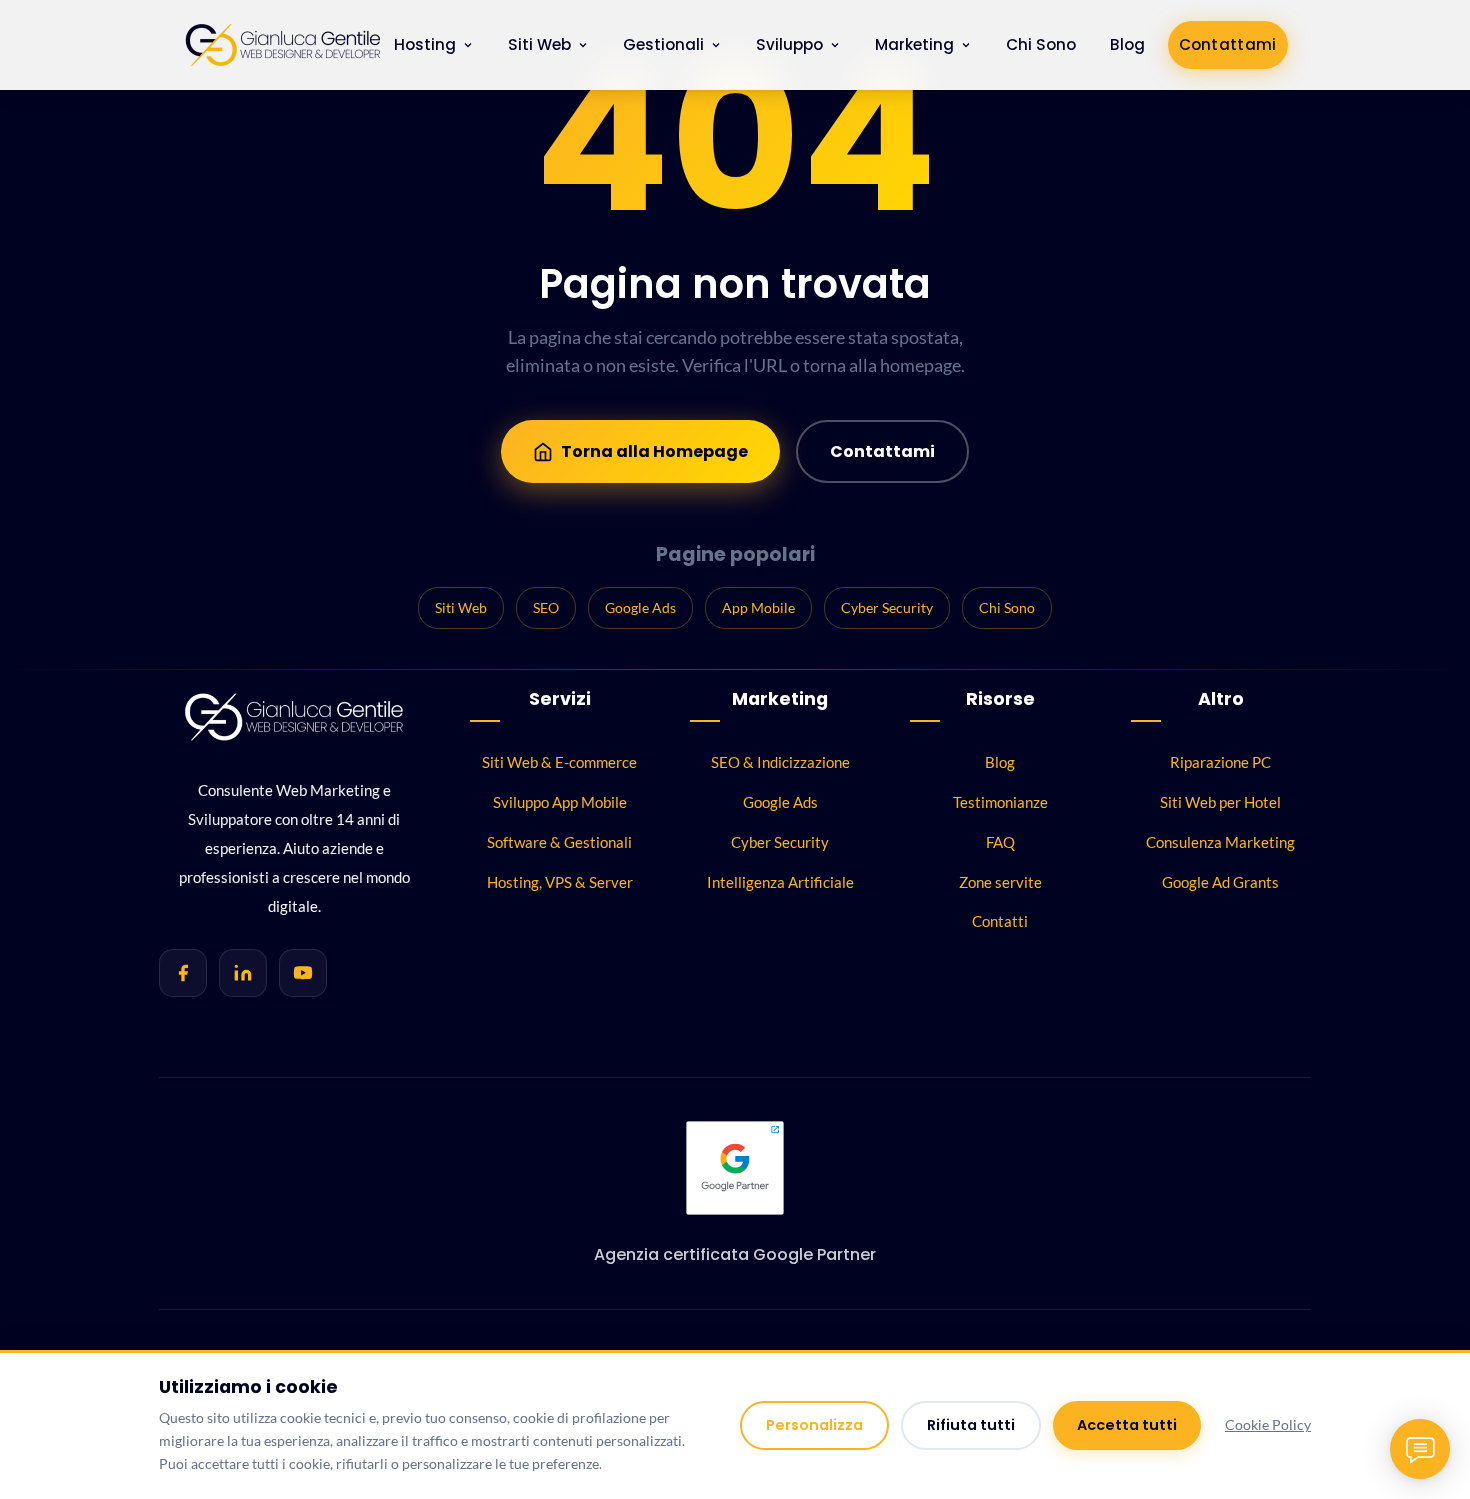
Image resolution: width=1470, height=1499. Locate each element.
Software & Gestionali (559, 842)
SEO (546, 607)
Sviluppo (789, 44)
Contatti (1000, 921)
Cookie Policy (1268, 1425)
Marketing (914, 44)
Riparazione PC (1220, 762)
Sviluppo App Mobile (560, 802)
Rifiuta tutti (971, 1425)
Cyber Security (887, 607)
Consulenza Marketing (1220, 842)
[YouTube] (303, 973)
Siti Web (539, 44)
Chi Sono (1041, 44)
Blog (1127, 44)
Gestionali (663, 44)
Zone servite (1000, 882)
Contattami (1228, 44)
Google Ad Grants (1220, 882)
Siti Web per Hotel (1220, 802)
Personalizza (814, 1425)
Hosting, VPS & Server (560, 882)
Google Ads (640, 607)
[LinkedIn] (243, 973)
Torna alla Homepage (654, 451)
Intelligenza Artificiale (780, 882)
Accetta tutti (1127, 1425)
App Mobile (758, 607)
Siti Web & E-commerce (559, 762)
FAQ (1000, 842)
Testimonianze (1000, 802)
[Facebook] (183, 973)
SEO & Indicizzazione (780, 762)
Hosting (425, 44)
